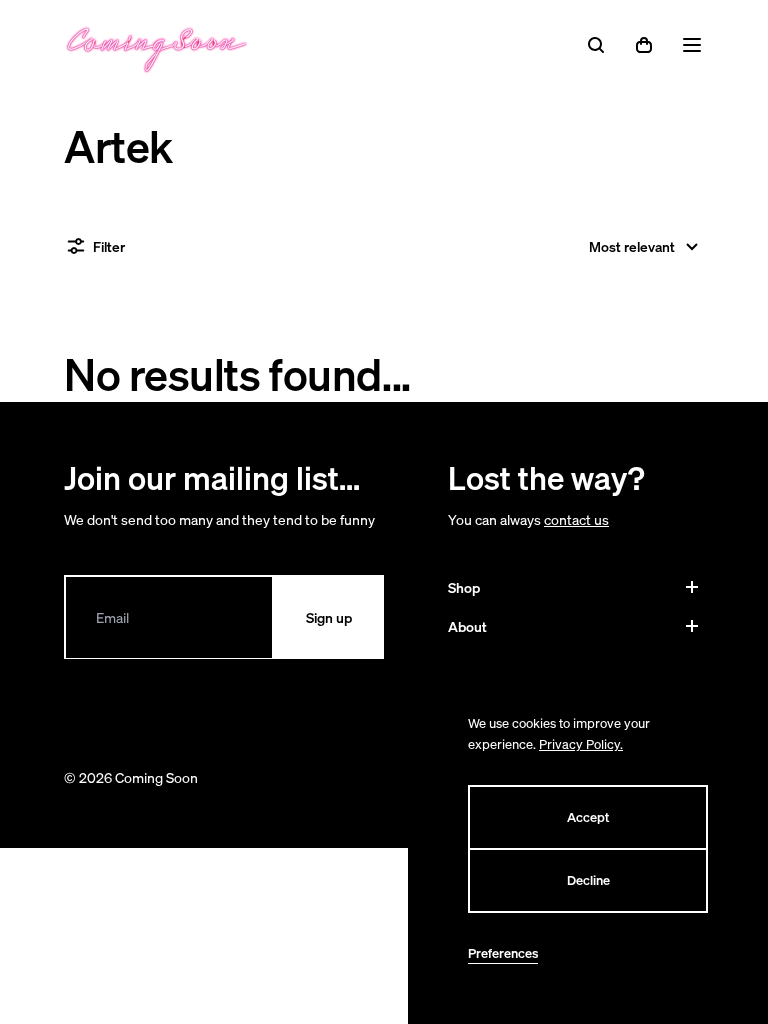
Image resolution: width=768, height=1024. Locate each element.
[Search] (596, 45)
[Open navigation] (692, 45)
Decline (588, 880)
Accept (588, 817)
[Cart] (644, 45)
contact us (576, 519)
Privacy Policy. (581, 744)
